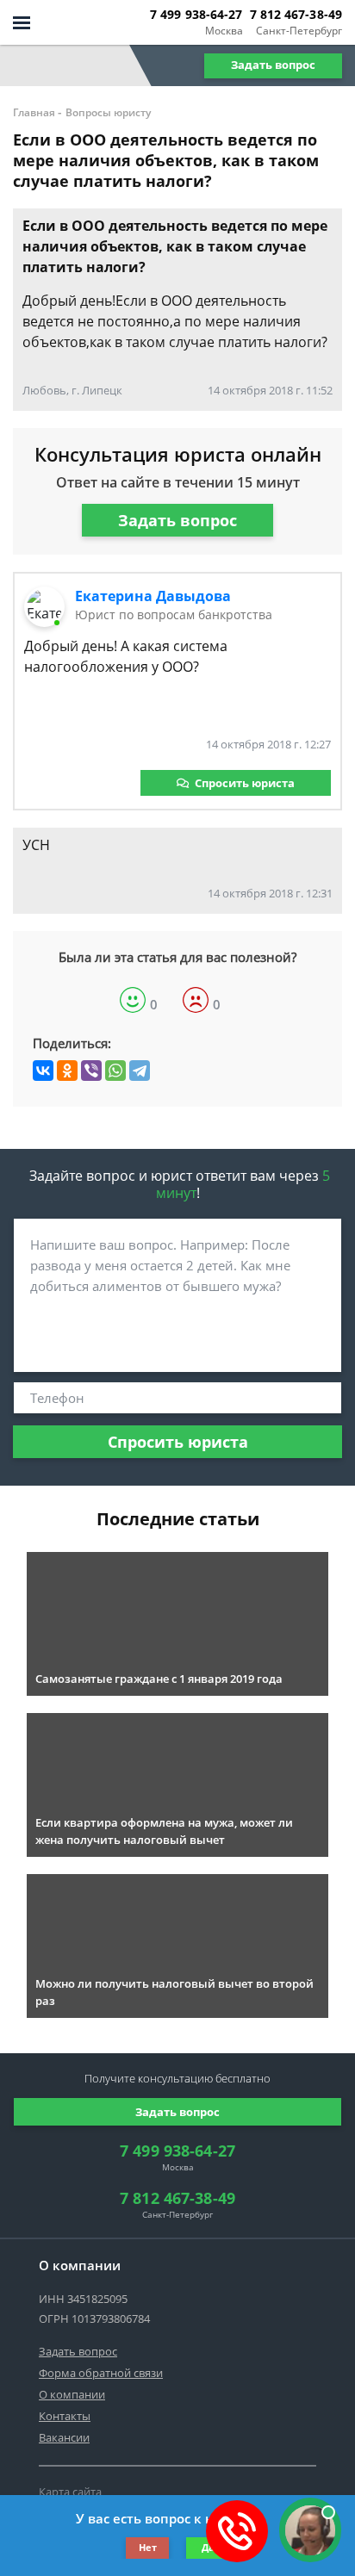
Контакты (65, 2416)
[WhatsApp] (115, 1071)
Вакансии (64, 2437)
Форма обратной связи (101, 2373)
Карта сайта (70, 2492)
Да (208, 2547)
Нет (148, 2547)
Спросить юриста (245, 783)
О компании (72, 2394)
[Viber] (91, 1071)
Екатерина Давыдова (153, 596)
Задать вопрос (273, 65)
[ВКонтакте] (43, 1071)
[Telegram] (140, 1071)
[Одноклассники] (67, 1071)
